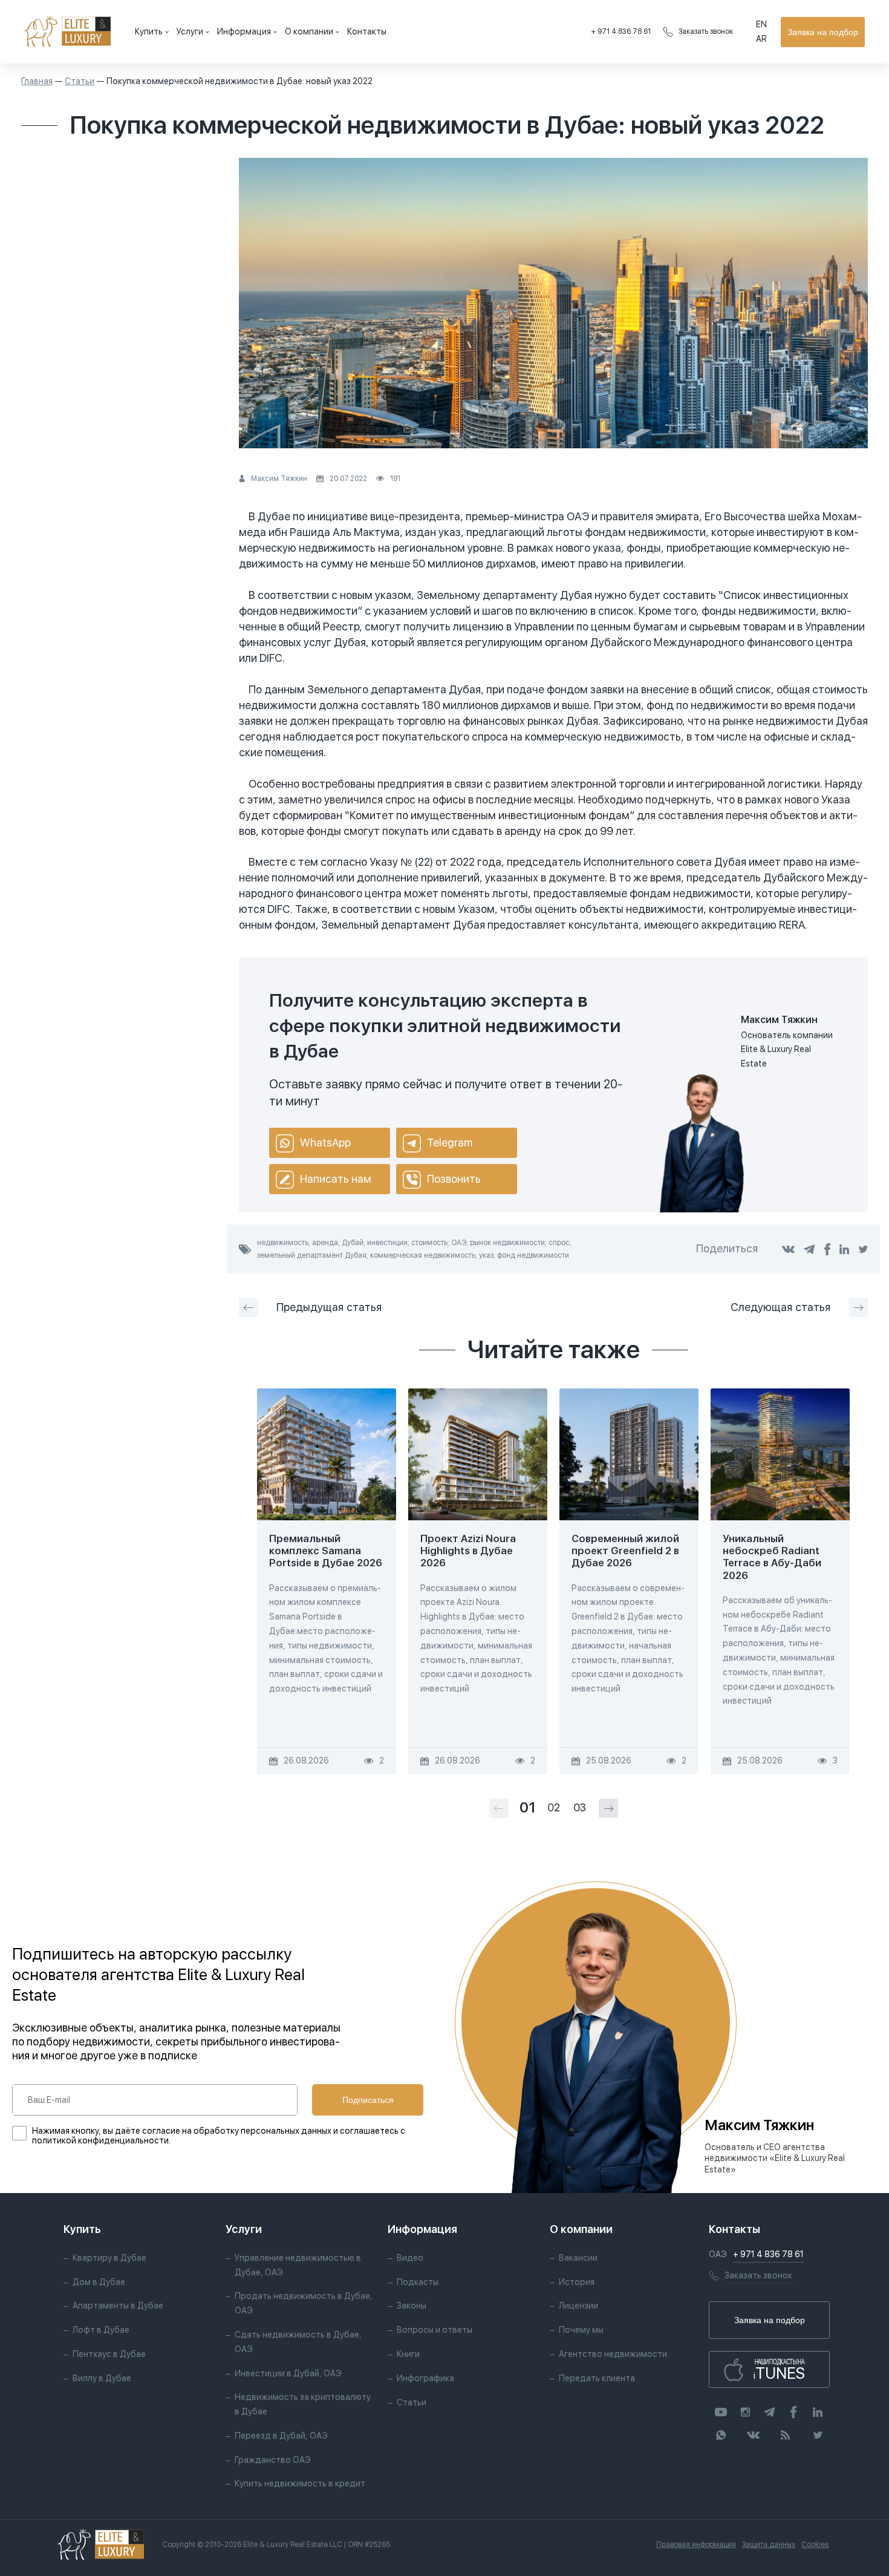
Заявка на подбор (823, 32)
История (577, 2282)
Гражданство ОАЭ (273, 2460)
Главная (37, 81)
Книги (408, 2354)
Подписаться (368, 2100)
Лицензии (578, 2306)
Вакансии (578, 2258)
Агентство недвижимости (613, 2354)
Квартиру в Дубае (109, 2258)
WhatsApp (325, 1143)
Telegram (450, 1143)
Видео (410, 2258)
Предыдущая (329, 1307)
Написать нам (336, 1179)
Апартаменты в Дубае (118, 2306)
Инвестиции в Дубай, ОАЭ (288, 2373)
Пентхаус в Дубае (109, 2354)
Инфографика (425, 2378)
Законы (412, 2306)
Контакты (367, 31)
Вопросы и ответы (435, 2330)
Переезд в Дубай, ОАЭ (281, 2436)
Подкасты (418, 2282)
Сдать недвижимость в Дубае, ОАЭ (298, 2342)
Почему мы (581, 2330)
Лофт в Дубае (101, 2330)
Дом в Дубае (99, 2282)
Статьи (80, 81)
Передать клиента (597, 2378)
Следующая (780, 1307)
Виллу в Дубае (102, 2378)
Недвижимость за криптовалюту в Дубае (303, 2404)
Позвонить (454, 1179)
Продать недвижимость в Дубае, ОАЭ (304, 2303)
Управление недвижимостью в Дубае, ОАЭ (298, 2265)
